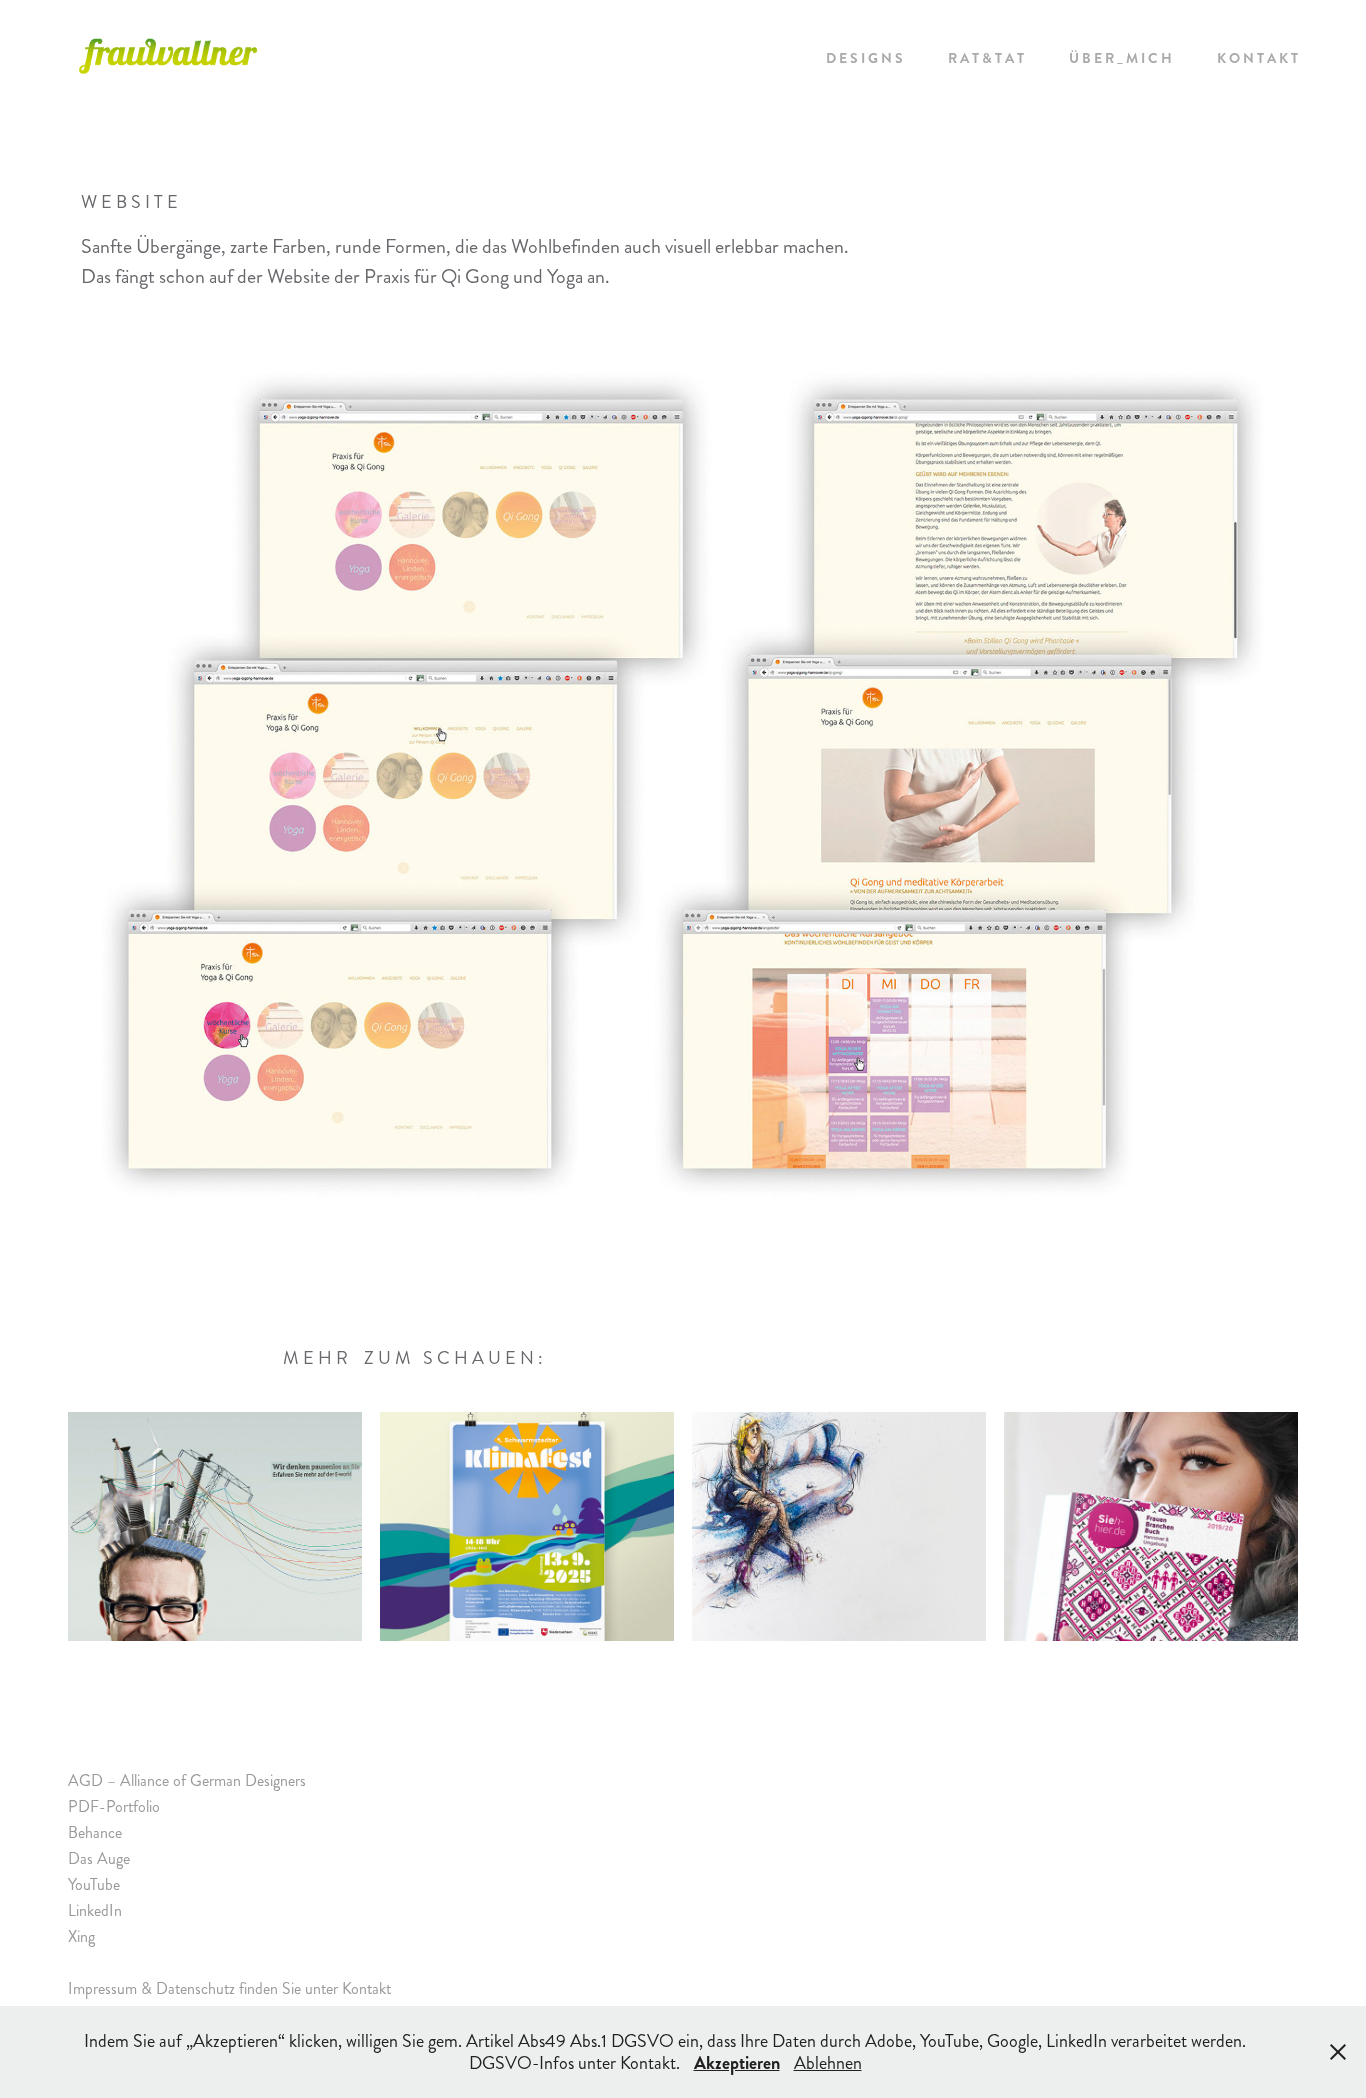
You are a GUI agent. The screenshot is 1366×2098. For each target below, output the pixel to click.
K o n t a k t (1257, 58)
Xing (81, 1936)
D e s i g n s (864, 58)
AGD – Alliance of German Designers (187, 1780)
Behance (95, 1832)
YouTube (94, 1884)
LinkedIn (95, 1910)
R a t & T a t (986, 58)
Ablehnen (828, 2063)
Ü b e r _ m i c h (1120, 58)
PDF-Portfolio (114, 1806)
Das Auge (99, 1858)
